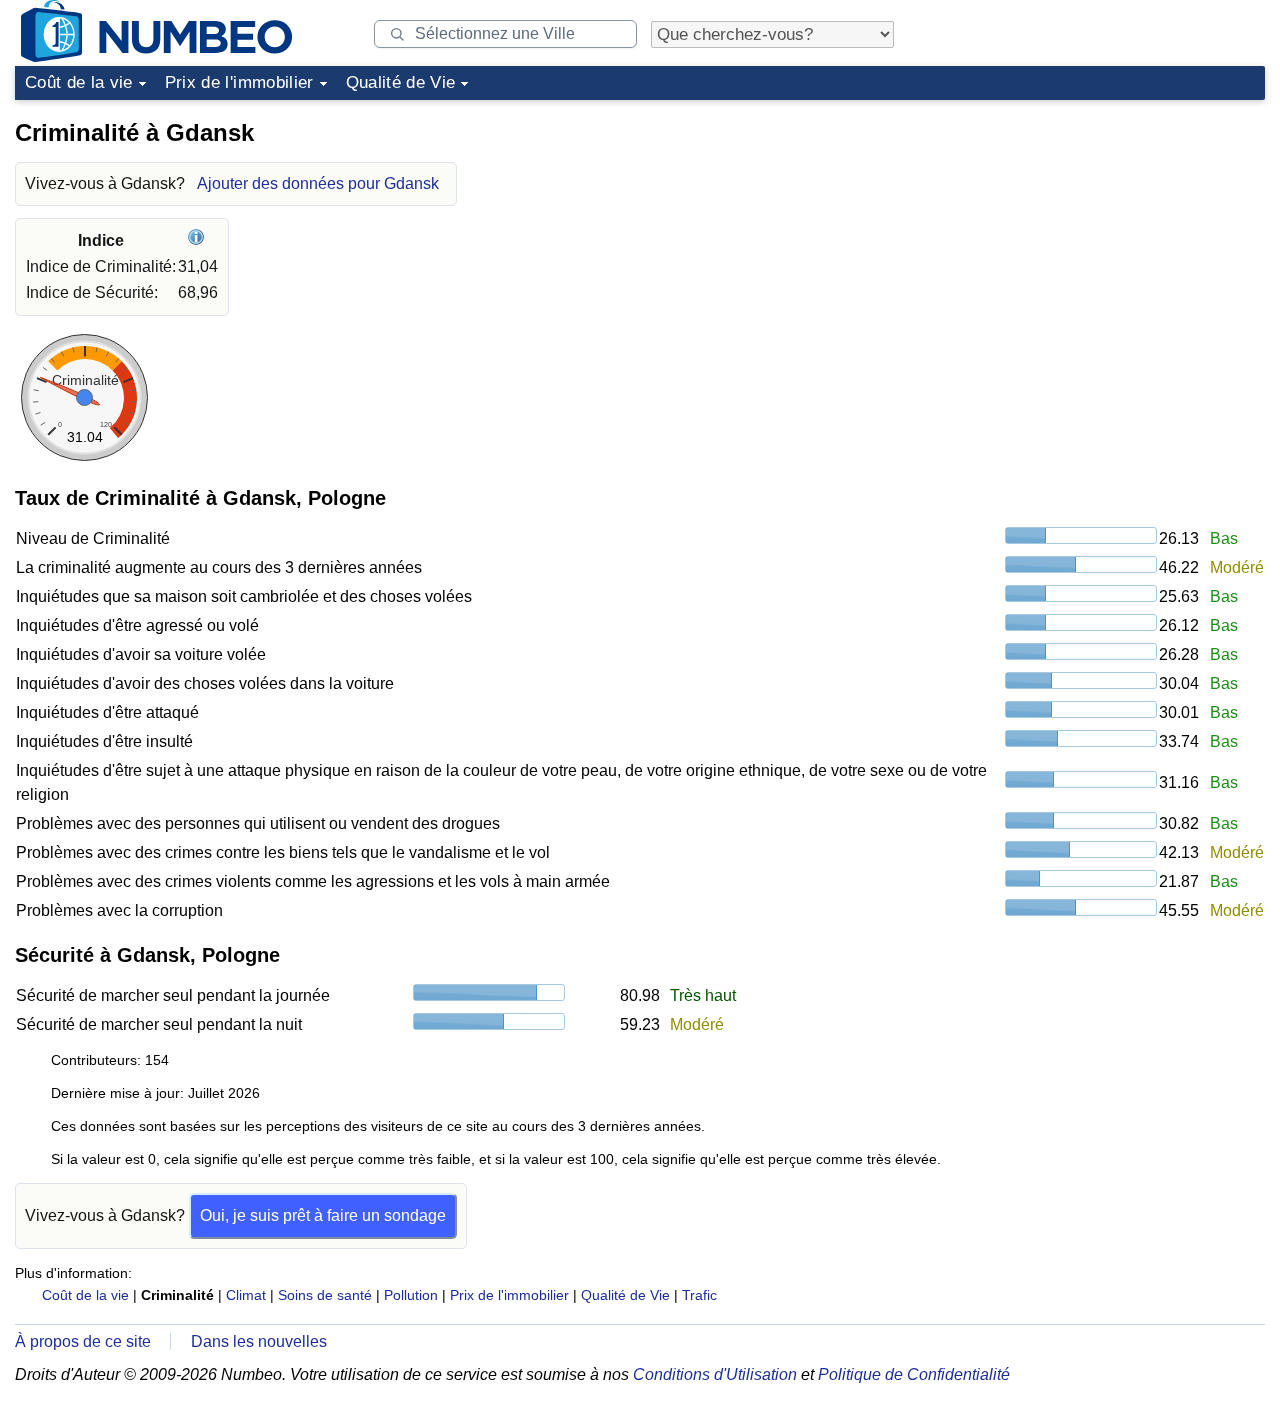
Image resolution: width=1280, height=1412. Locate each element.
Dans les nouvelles (259, 1341)
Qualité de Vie (401, 82)
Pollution (411, 1295)
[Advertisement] (1115, 234)
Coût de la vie (79, 82)
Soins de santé (325, 1295)
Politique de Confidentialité (914, 1374)
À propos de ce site (83, 1341)
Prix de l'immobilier (239, 82)
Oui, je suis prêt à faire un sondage (323, 1215)
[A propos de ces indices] (198, 240)
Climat (246, 1295)
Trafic (699, 1295)
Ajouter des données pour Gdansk (318, 183)
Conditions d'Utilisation (715, 1374)
